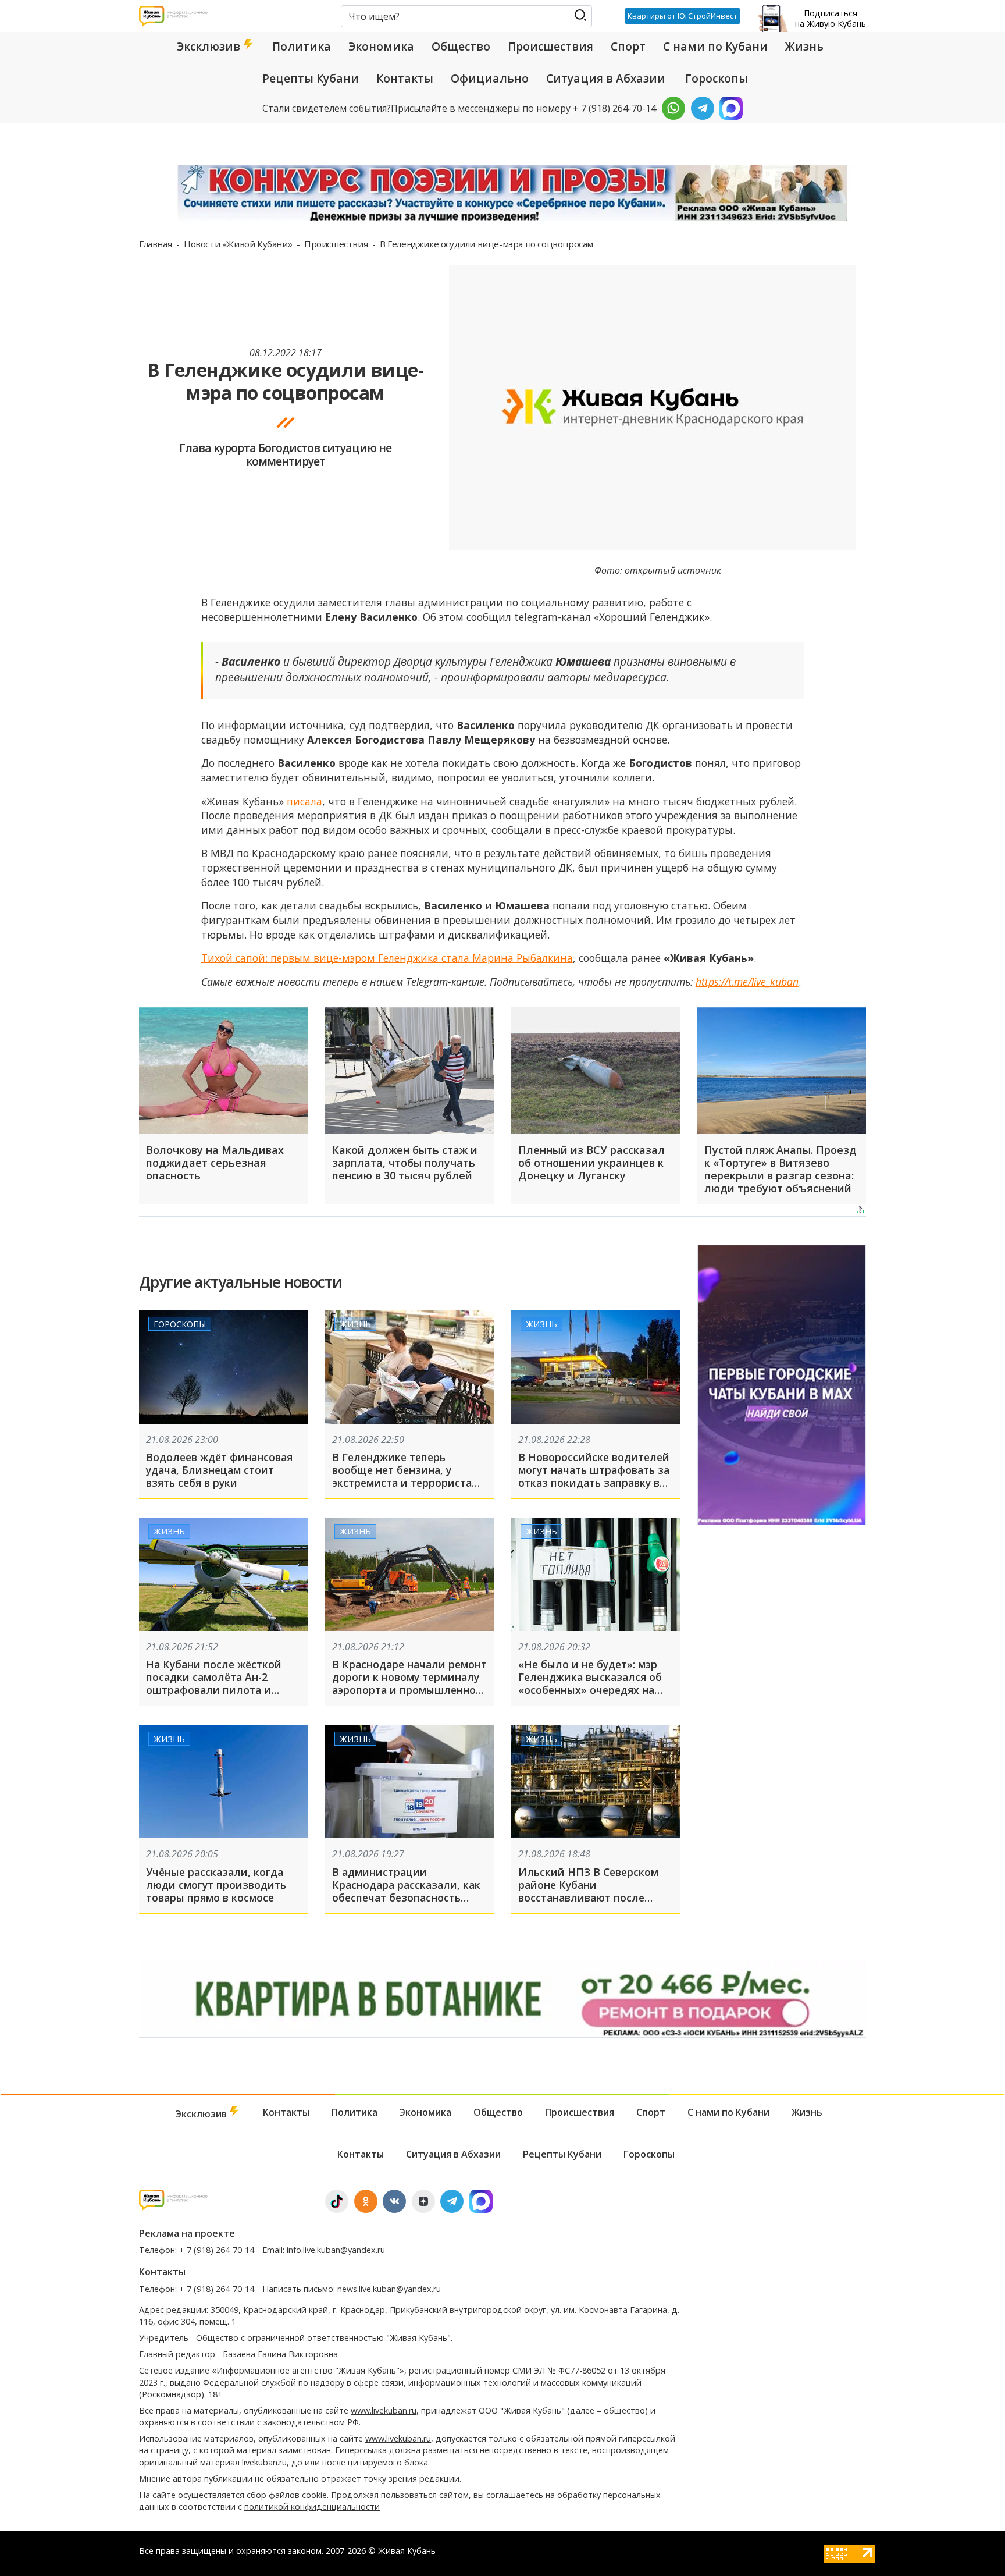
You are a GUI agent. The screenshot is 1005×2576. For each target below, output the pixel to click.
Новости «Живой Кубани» (239, 244)
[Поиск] (580, 15)
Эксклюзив (210, 47)
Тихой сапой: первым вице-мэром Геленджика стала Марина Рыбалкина (387, 958)
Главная (156, 244)
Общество (461, 47)
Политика (302, 47)
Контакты (405, 79)
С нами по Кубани (715, 47)
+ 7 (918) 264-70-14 (217, 2250)
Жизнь (804, 47)
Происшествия (550, 47)
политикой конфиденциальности (312, 2506)
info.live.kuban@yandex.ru (336, 2250)
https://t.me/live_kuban (747, 982)
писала (304, 801)
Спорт (628, 47)
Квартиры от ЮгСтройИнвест (683, 16)
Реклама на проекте (187, 2233)
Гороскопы (717, 79)
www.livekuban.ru (384, 2410)
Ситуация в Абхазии (606, 79)
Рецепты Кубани (311, 79)
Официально (490, 79)
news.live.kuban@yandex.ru (389, 2289)
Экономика (381, 47)
